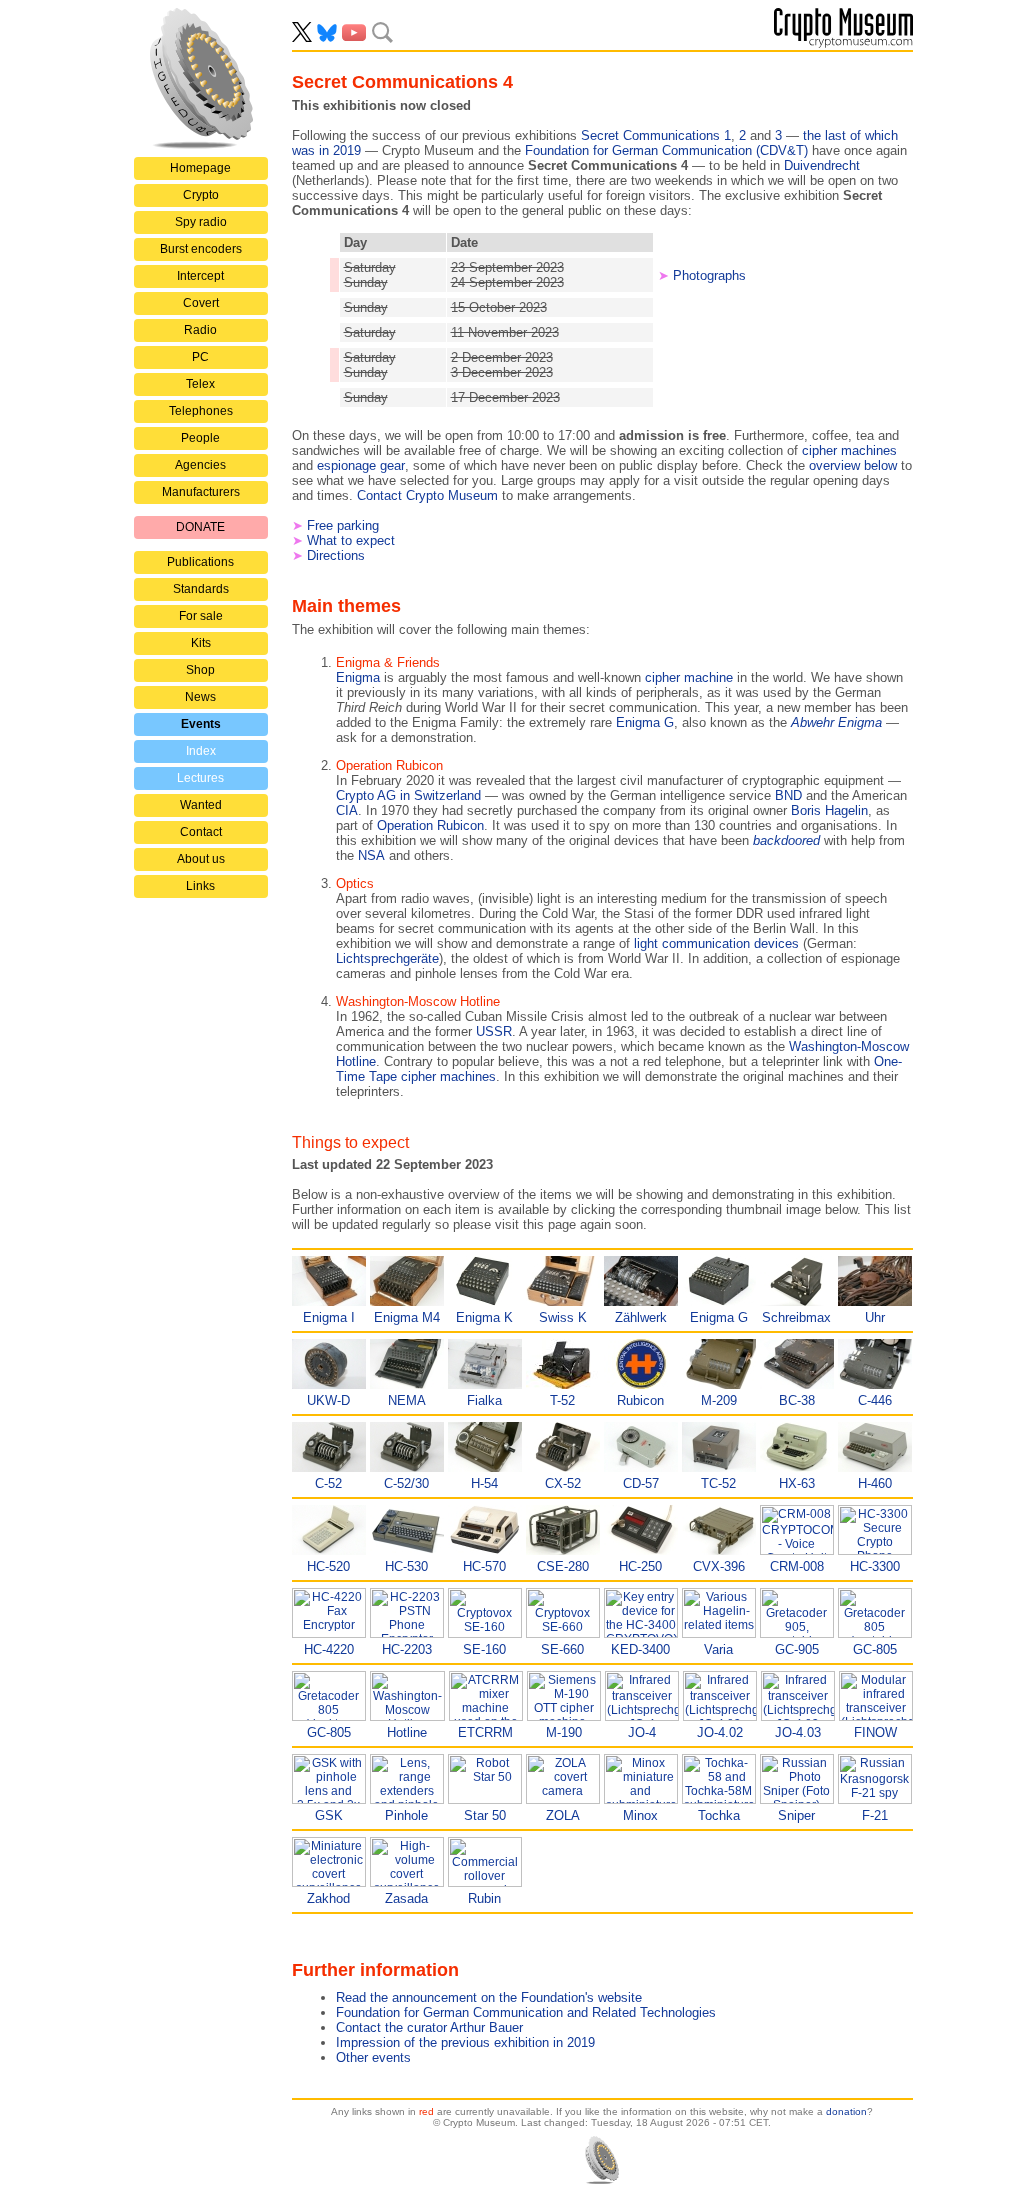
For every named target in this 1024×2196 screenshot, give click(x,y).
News (200, 697)
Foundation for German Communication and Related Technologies (526, 2012)
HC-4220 (329, 1649)
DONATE (200, 527)
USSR (494, 1031)
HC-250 (640, 1566)
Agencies (200, 465)
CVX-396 (719, 1566)
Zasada (406, 1898)
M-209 (719, 1400)
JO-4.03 (798, 1732)
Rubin (484, 1898)
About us (201, 859)
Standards (201, 589)
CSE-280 (563, 1566)
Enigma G (645, 722)
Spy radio (201, 222)
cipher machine (689, 677)
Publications (200, 562)
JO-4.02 (720, 1732)
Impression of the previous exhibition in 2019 (465, 2042)
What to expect (351, 540)
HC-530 (406, 1566)
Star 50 (485, 1815)
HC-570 (484, 1566)
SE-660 (562, 1649)
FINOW (875, 1732)
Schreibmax (796, 1317)
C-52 (328, 1483)
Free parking (343, 525)
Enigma (358, 677)
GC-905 (797, 1649)
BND (788, 795)
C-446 (875, 1400)
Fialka (484, 1400)
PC (200, 357)
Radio (200, 330)
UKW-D (328, 1400)
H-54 (484, 1483)
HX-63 (797, 1483)
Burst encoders (201, 249)
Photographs (709, 275)
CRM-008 (797, 1566)
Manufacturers (201, 492)
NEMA (407, 1400)
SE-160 (484, 1649)
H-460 (875, 1483)
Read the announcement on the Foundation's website (489, 1997)
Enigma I (329, 1317)
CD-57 (641, 1483)
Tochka (719, 1815)
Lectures (200, 778)
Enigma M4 (407, 1317)
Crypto (201, 195)
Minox (640, 1815)
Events (201, 724)
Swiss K (563, 1317)
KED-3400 (640, 1649)
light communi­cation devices (716, 943)
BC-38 (797, 1400)
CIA (347, 810)
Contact (201, 832)
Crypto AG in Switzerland (408, 795)
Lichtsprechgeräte (387, 958)
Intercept (200, 276)
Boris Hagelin (829, 810)
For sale (201, 616)
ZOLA (563, 1815)
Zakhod (328, 1898)
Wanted (201, 805)
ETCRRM (485, 1732)
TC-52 (718, 1483)
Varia (718, 1649)
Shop (200, 670)
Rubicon (640, 1400)
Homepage (200, 168)
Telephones (201, 411)
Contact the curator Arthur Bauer (429, 2027)
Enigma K (484, 1317)
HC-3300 (875, 1566)
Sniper (796, 1815)
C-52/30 (406, 1483)
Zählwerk (641, 1317)
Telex (200, 384)
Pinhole (406, 1815)
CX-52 (563, 1483)
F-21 (875, 1815)
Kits (201, 643)
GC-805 (875, 1649)
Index (201, 751)
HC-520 (328, 1566)
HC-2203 (407, 1649)
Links (200, 886)
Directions (336, 555)
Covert (201, 303)
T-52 (562, 1400)
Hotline (407, 1732)
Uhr (875, 1317)
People (200, 438)
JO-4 (642, 1732)
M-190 (564, 1732)
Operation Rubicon (430, 825)
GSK (329, 1815)
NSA (371, 855)
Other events (373, 2057)
